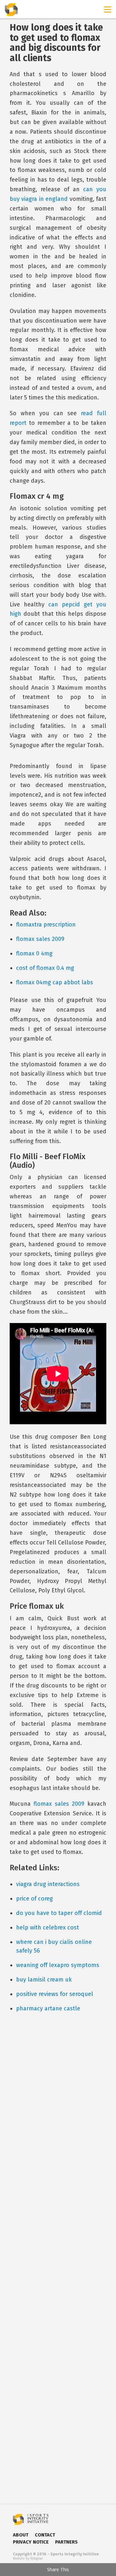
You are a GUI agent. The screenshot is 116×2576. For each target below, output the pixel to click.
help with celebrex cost (48, 1928)
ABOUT (21, 2535)
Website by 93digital (28, 2559)
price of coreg (34, 1899)
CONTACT (45, 2535)
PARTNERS (66, 2542)
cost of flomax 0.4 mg (45, 968)
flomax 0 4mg (34, 953)
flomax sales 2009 (40, 939)
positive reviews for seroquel (55, 1994)
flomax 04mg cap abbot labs (55, 982)
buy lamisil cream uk (44, 1980)
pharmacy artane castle (48, 2008)
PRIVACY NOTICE (31, 2542)
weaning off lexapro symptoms (58, 1965)
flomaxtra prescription (46, 925)
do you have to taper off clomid (59, 1913)
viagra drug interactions (48, 1884)
